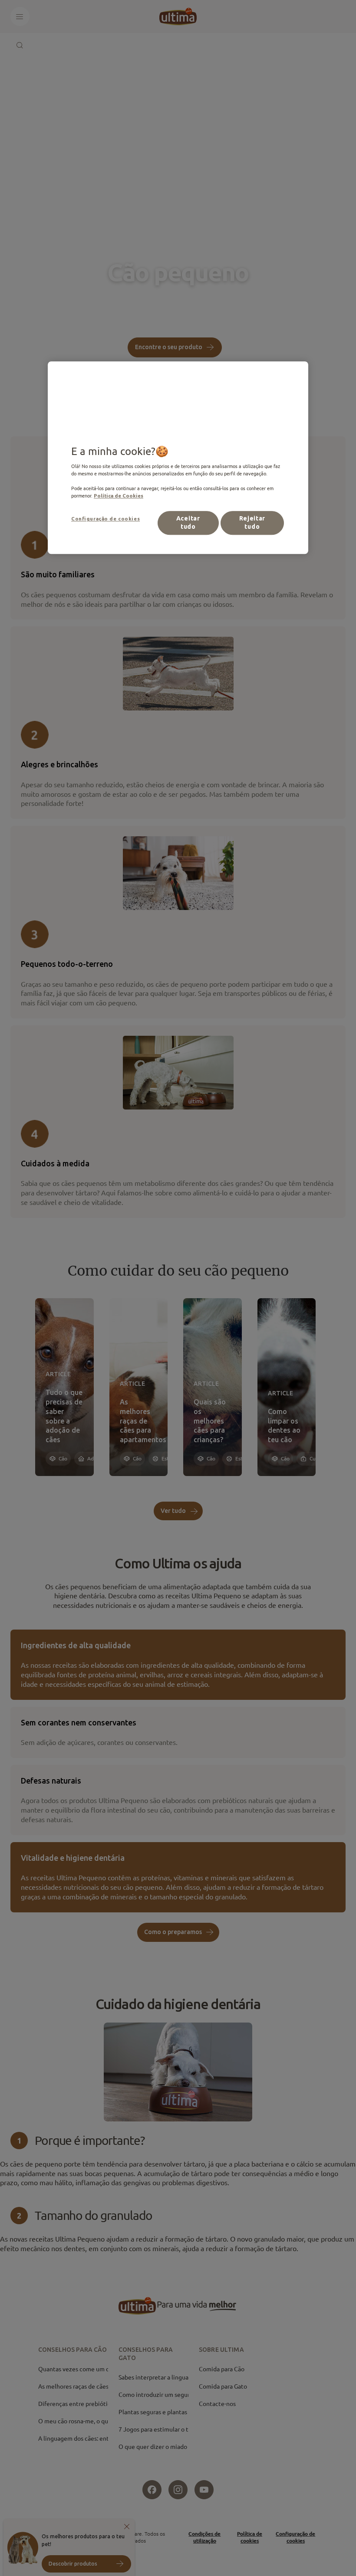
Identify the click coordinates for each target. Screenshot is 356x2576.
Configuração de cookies (105, 519)
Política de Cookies (119, 496)
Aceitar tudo (188, 523)
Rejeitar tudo (252, 523)
